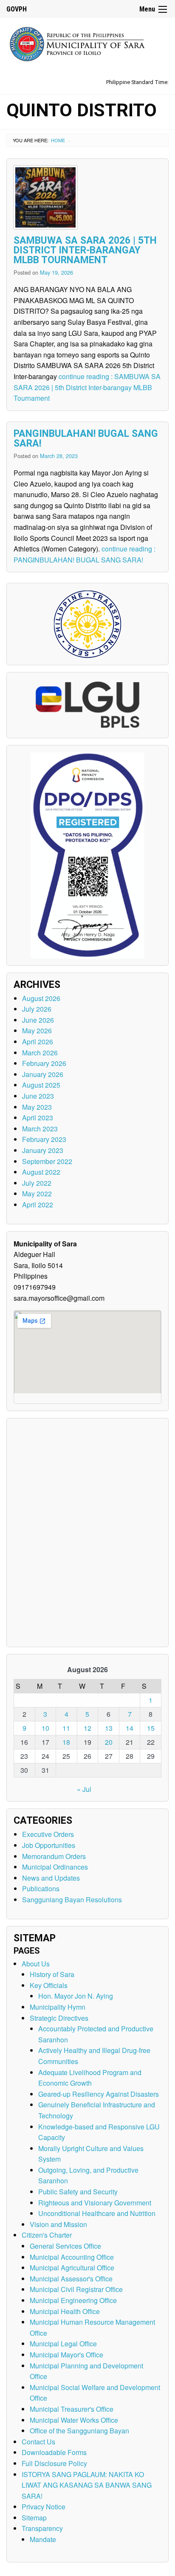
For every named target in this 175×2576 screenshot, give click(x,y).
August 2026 (41, 998)
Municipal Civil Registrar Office (76, 2289)
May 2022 (37, 1194)
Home (58, 140)
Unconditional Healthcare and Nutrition (97, 2213)
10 (45, 1728)
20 (109, 1742)
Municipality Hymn (58, 2007)
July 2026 (37, 1009)
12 (87, 1728)
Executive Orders (48, 1834)
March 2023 (40, 1129)
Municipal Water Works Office (74, 2420)
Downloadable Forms (54, 2452)
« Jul (84, 1789)
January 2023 (43, 1150)
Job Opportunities (49, 1845)
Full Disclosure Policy (54, 2463)
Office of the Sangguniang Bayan (79, 2431)
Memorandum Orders (54, 1856)
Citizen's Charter (47, 2235)
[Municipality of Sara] (87, 43)
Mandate (43, 2539)
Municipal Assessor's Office (71, 2279)
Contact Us (38, 2442)
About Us (36, 1964)
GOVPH (17, 9)
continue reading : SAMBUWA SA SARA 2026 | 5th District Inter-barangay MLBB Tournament (87, 387)
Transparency (42, 2528)
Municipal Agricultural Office (72, 2268)
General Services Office (65, 2246)
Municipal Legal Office (63, 2344)
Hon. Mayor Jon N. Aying (76, 1996)
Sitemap (34, 2518)
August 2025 (41, 1085)
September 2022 (47, 1161)
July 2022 (37, 1183)
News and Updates (51, 1878)
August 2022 (41, 1172)
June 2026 (38, 1020)
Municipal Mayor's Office (66, 2355)
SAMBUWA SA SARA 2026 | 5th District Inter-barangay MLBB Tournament (85, 250)
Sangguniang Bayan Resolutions (72, 1900)
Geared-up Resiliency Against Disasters (99, 2094)
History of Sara (52, 1974)
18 (66, 1742)
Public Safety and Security (78, 2192)
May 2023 (37, 1107)
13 (109, 1728)
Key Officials (49, 1985)
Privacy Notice (44, 2507)
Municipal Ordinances (55, 1867)
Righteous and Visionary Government (95, 2203)
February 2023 (44, 1139)
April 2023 (38, 1118)
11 (66, 1728)
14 (130, 1728)
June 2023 (38, 1096)
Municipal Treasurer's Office (72, 2409)
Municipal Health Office (65, 2311)
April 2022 (38, 1205)
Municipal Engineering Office (73, 2300)
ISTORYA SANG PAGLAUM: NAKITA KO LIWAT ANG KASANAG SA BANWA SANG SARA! (87, 2485)
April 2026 (38, 1042)
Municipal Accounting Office (72, 2257)
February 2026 (44, 1063)
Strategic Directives (59, 2018)
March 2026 (40, 1053)
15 (151, 1728)
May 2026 (37, 1031)
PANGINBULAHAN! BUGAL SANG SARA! (86, 439)
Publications (41, 1888)
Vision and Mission (58, 2224)
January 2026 (43, 1074)
